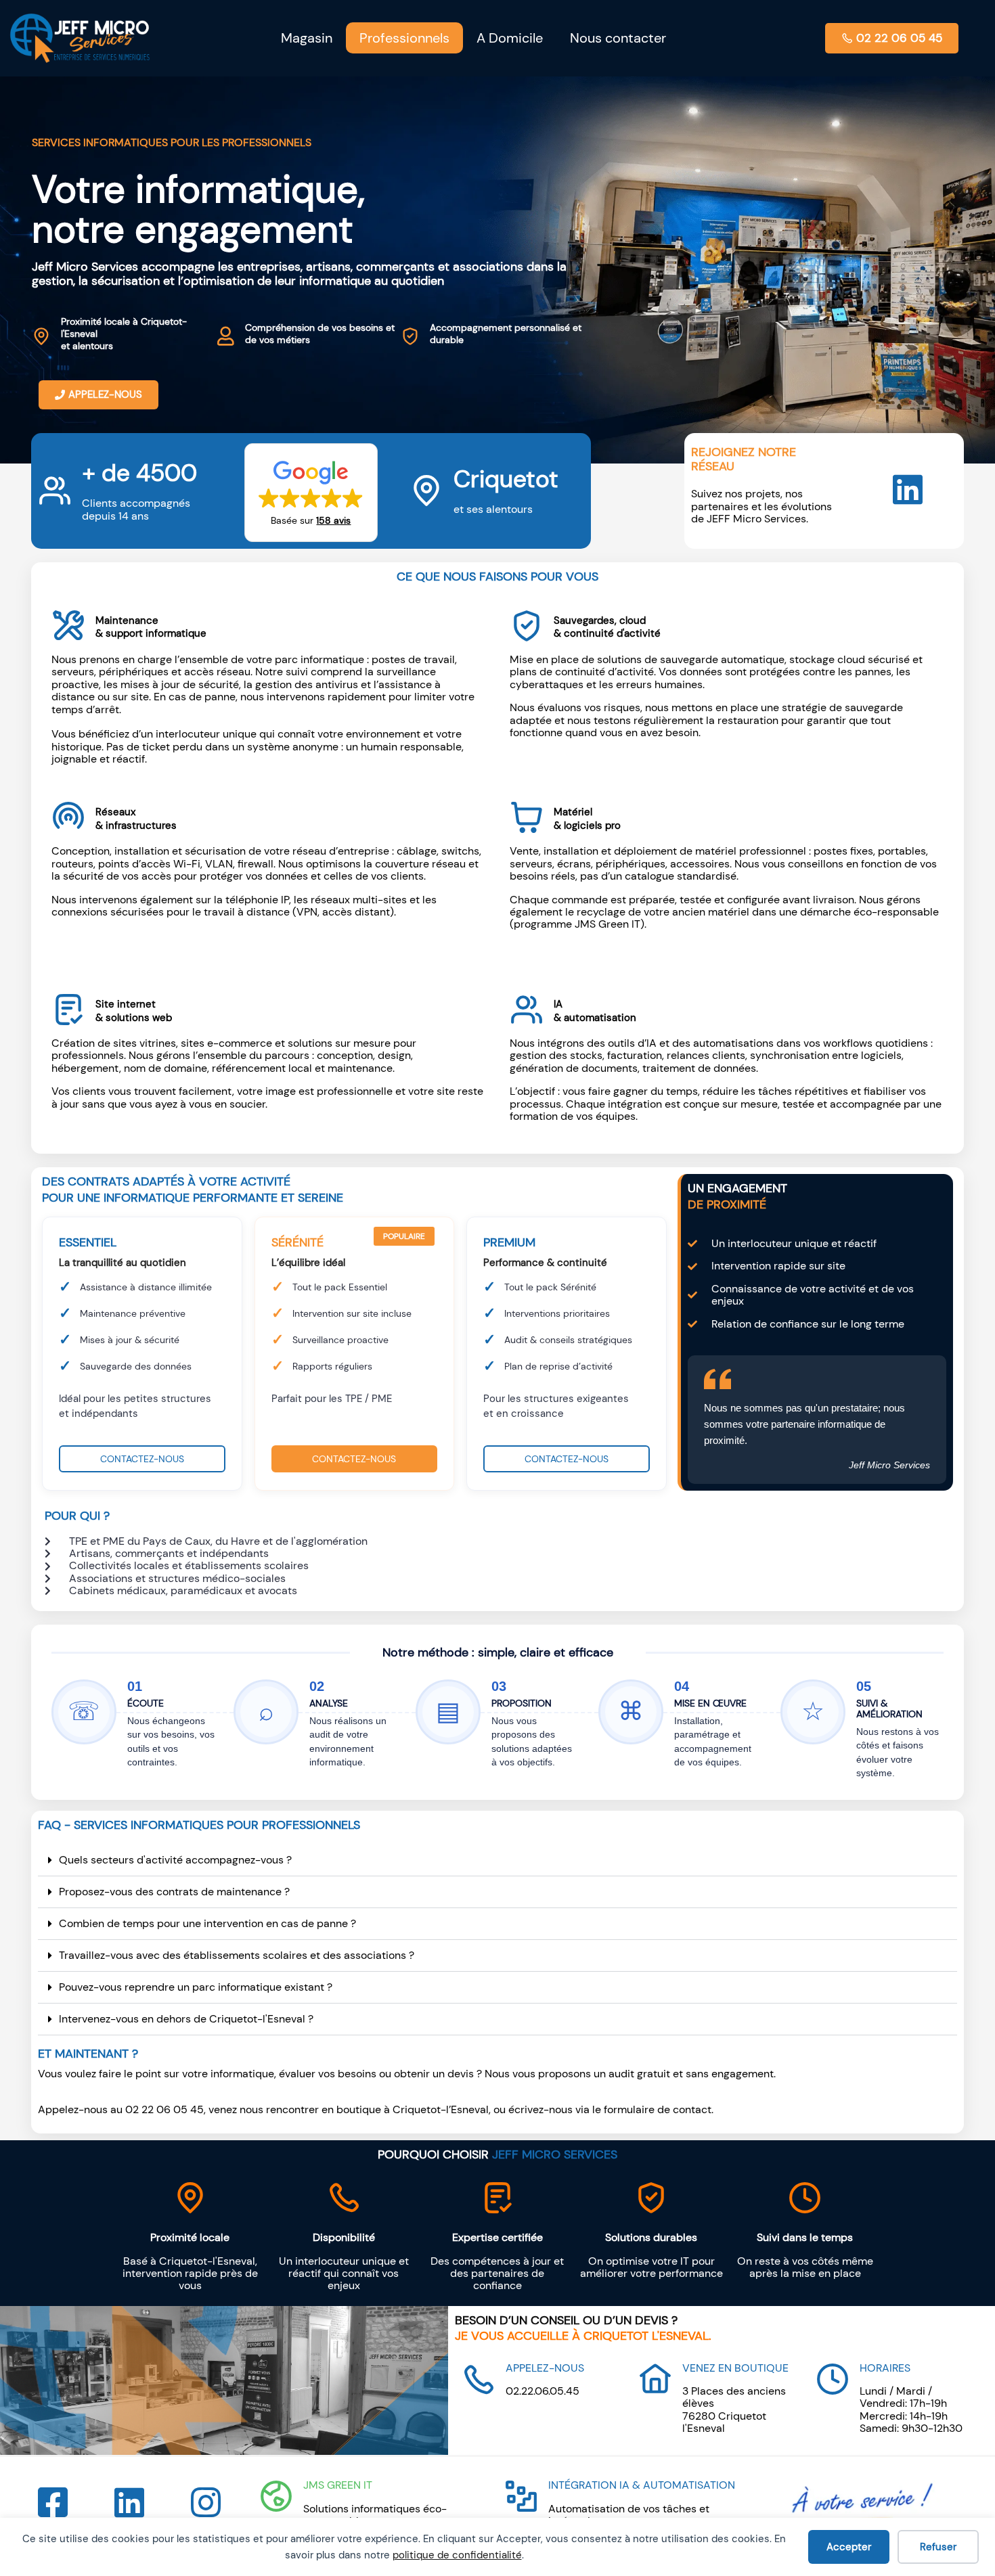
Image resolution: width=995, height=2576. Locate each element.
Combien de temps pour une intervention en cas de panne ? (207, 1923)
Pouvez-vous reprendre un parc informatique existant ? (196, 1987)
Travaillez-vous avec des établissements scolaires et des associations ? (237, 1955)
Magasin (307, 38)
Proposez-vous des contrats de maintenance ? (174, 1892)
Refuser (938, 2547)
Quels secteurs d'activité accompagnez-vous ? (175, 1860)
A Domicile (510, 38)
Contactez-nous (142, 1459)
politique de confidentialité (457, 2555)
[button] (311, 492)
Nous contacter (618, 38)
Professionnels (404, 38)
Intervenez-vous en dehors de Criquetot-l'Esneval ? (186, 2019)
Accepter (849, 2547)
